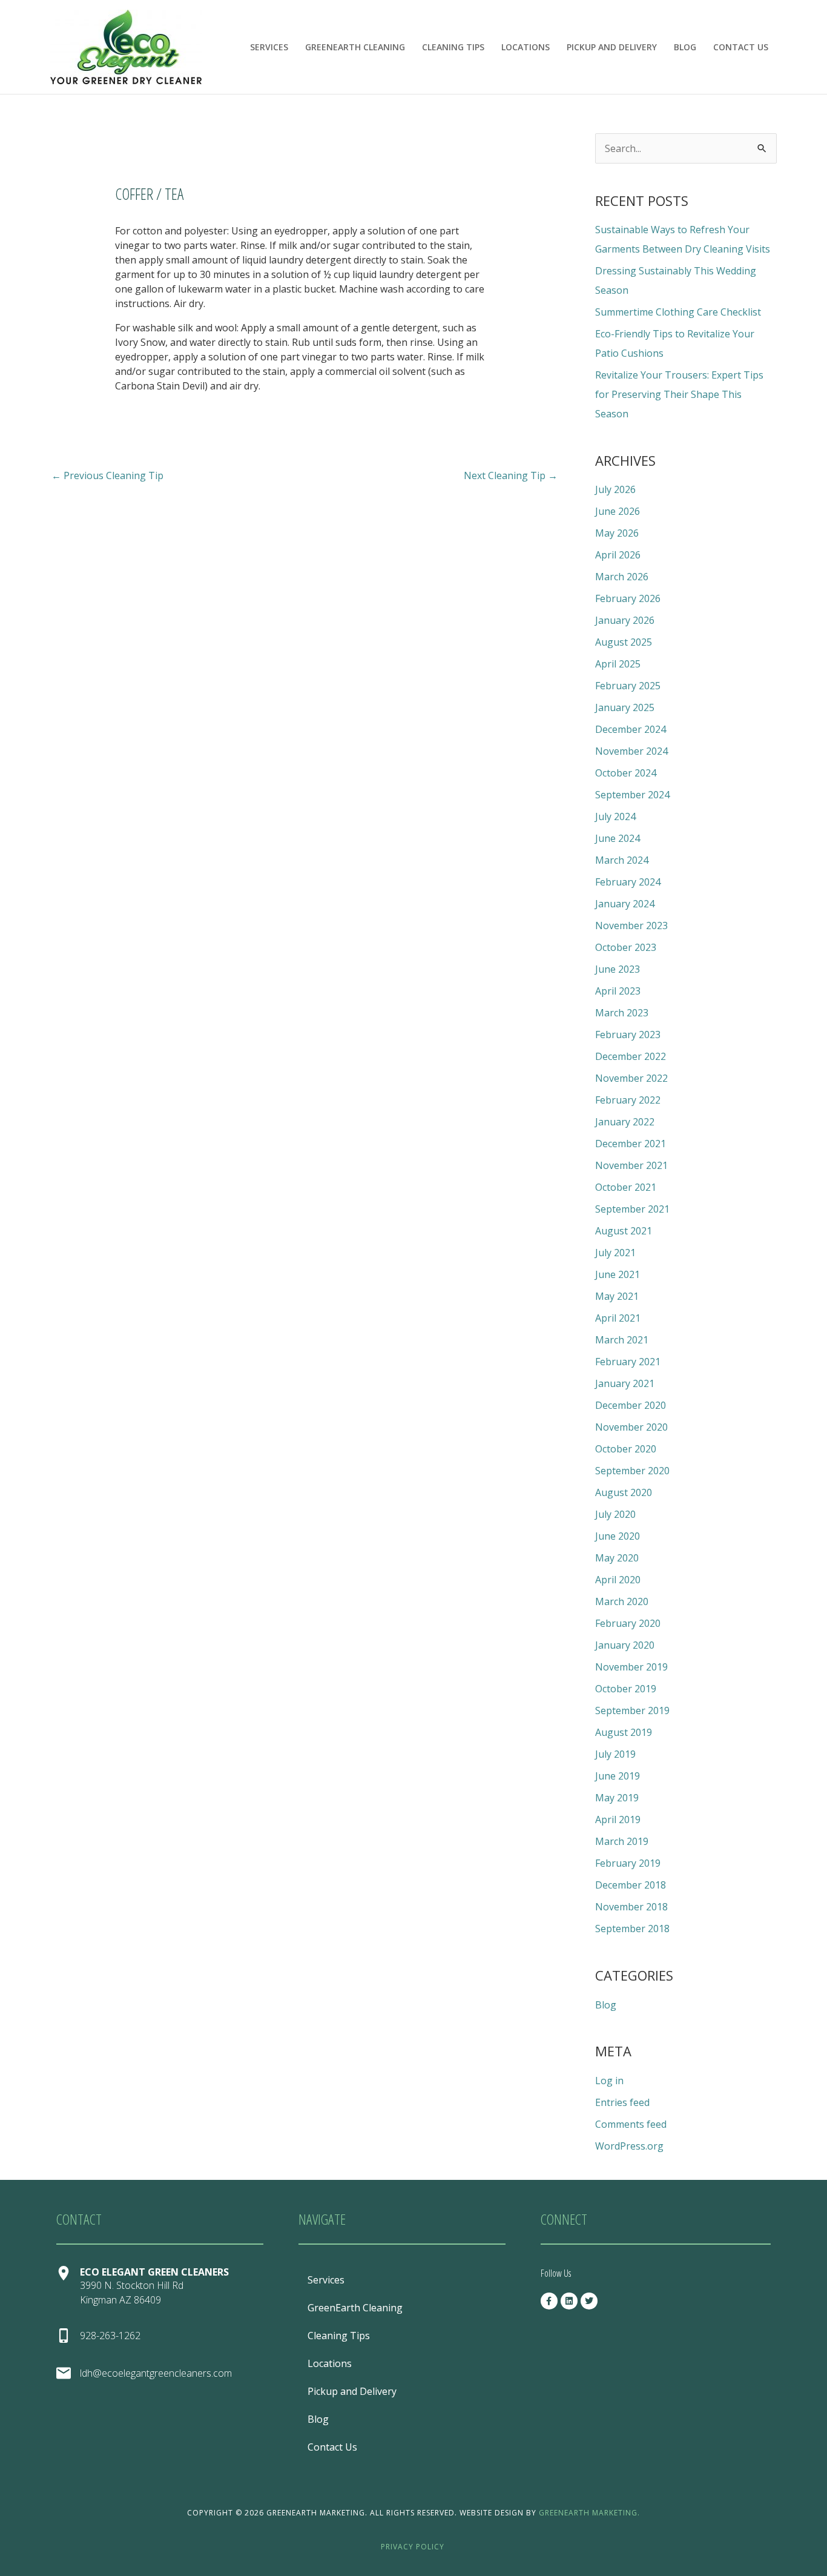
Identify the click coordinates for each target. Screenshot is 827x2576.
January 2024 (625, 904)
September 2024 (632, 795)
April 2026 (618, 555)
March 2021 (622, 1340)
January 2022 (625, 1122)
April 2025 (618, 664)
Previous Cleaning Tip (107, 475)
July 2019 (615, 1754)
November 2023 (631, 925)
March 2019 (622, 1841)
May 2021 (617, 1296)
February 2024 (628, 882)
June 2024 (618, 838)
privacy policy (413, 2547)
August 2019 (624, 1732)
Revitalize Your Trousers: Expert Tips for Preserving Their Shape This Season (679, 394)
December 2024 (631, 729)
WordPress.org (629, 2146)
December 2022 (631, 1056)
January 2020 (625, 1645)
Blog (685, 47)
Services (269, 47)
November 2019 (631, 1667)
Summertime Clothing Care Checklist (678, 312)
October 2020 (626, 1449)
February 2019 (628, 1863)
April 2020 (618, 1580)
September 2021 (632, 1209)
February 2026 (628, 598)
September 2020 (632, 1471)
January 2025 (625, 707)
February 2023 (628, 1035)
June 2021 (618, 1274)
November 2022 (631, 1078)
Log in (609, 2081)
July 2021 (615, 1253)
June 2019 (618, 1776)
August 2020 (624, 1492)
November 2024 (631, 751)
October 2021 (626, 1187)
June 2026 (618, 511)
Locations (526, 47)
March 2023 (622, 1013)
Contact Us (741, 47)
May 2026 (617, 533)
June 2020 (618, 1536)
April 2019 (618, 1819)
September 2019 (632, 1710)
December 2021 (631, 1144)
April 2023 (618, 991)
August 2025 (624, 642)
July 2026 (615, 489)
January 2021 (625, 1383)
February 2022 (628, 1100)
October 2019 (626, 1689)
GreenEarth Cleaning (355, 47)
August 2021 (624, 1231)
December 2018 (631, 1885)
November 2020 (631, 1427)
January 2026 (625, 620)
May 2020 (617, 1558)
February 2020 (628, 1623)
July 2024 (615, 816)
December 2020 (631, 1405)
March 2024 (622, 860)
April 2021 (618, 1318)
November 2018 (631, 1907)
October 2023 (626, 947)
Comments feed (631, 2124)
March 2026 (622, 577)
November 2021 (631, 1165)
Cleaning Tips (453, 47)
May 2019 (617, 1798)
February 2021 (628, 1362)
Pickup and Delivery (612, 47)
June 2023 (618, 969)
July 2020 (615, 1514)
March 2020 (622, 1601)
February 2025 (628, 686)
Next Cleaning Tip (511, 475)
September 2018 (632, 1929)
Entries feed (622, 2102)
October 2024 (626, 773)
